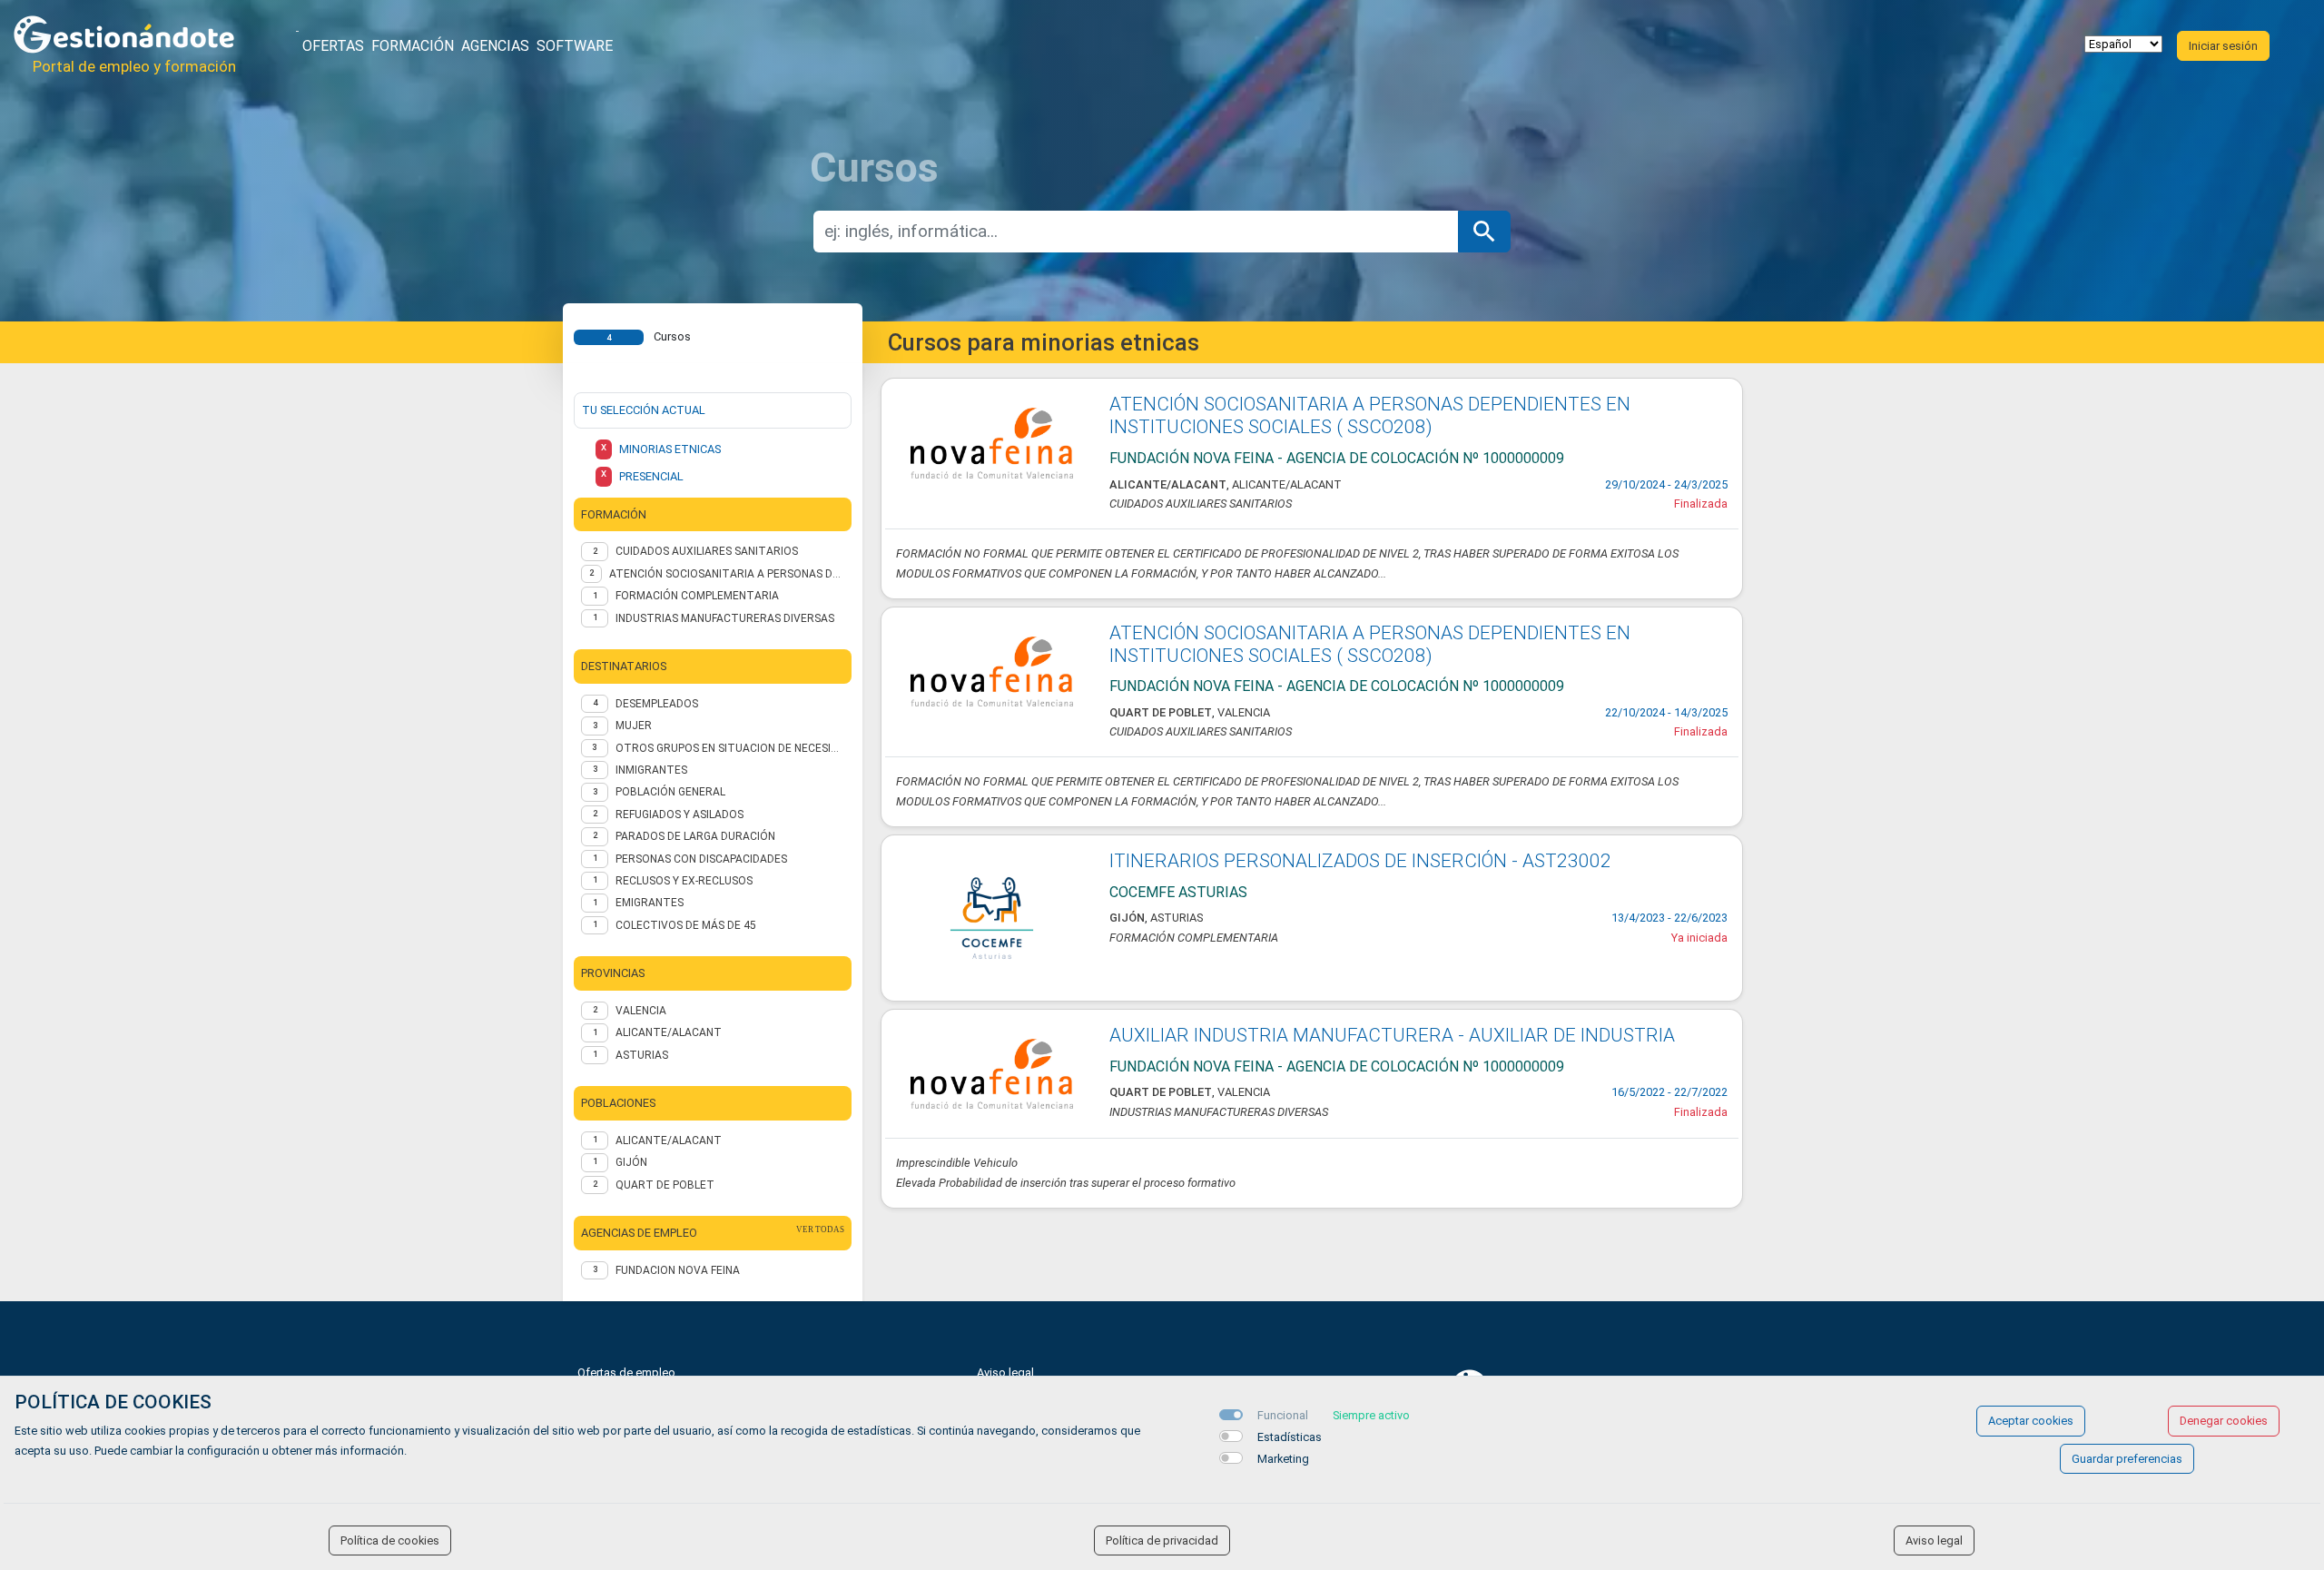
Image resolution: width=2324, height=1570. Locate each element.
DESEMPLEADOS (657, 704)
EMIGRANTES (650, 903)
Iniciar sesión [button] (2223, 46)
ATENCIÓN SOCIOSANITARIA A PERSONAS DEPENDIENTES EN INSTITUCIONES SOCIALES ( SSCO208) (1370, 415)
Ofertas (333, 46)
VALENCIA (641, 1011)
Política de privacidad (1162, 1540)
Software (575, 46)
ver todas (820, 1229)
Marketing (1283, 1459)
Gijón (631, 1162)
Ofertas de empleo (626, 1373)
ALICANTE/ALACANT (669, 1032)
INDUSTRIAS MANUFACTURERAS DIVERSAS (725, 618)
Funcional (1283, 1415)
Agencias (495, 46)
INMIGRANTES (651, 770)
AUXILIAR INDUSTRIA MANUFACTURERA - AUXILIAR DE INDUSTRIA (1392, 1035)
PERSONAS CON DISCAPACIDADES (701, 859)
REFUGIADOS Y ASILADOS (679, 815)
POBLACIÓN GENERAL (670, 792)
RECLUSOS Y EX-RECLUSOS (684, 881)
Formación (413, 46)
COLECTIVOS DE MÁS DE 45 (686, 925)
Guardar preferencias (2127, 1459)
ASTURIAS (642, 1055)
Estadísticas (1290, 1437)
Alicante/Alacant (669, 1140)
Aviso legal (1005, 1373)
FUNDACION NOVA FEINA (678, 1270)
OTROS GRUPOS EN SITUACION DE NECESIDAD (730, 748)
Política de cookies (390, 1540)
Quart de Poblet (665, 1185)
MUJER (634, 726)
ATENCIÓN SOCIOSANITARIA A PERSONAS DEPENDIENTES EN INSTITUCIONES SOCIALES (727, 574)
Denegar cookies (2224, 1421)
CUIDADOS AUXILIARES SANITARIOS (707, 551)
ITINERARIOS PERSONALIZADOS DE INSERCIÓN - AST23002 (1360, 861)
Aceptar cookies (2031, 1421)
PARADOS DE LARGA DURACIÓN (695, 836)
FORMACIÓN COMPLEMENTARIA (697, 596)
